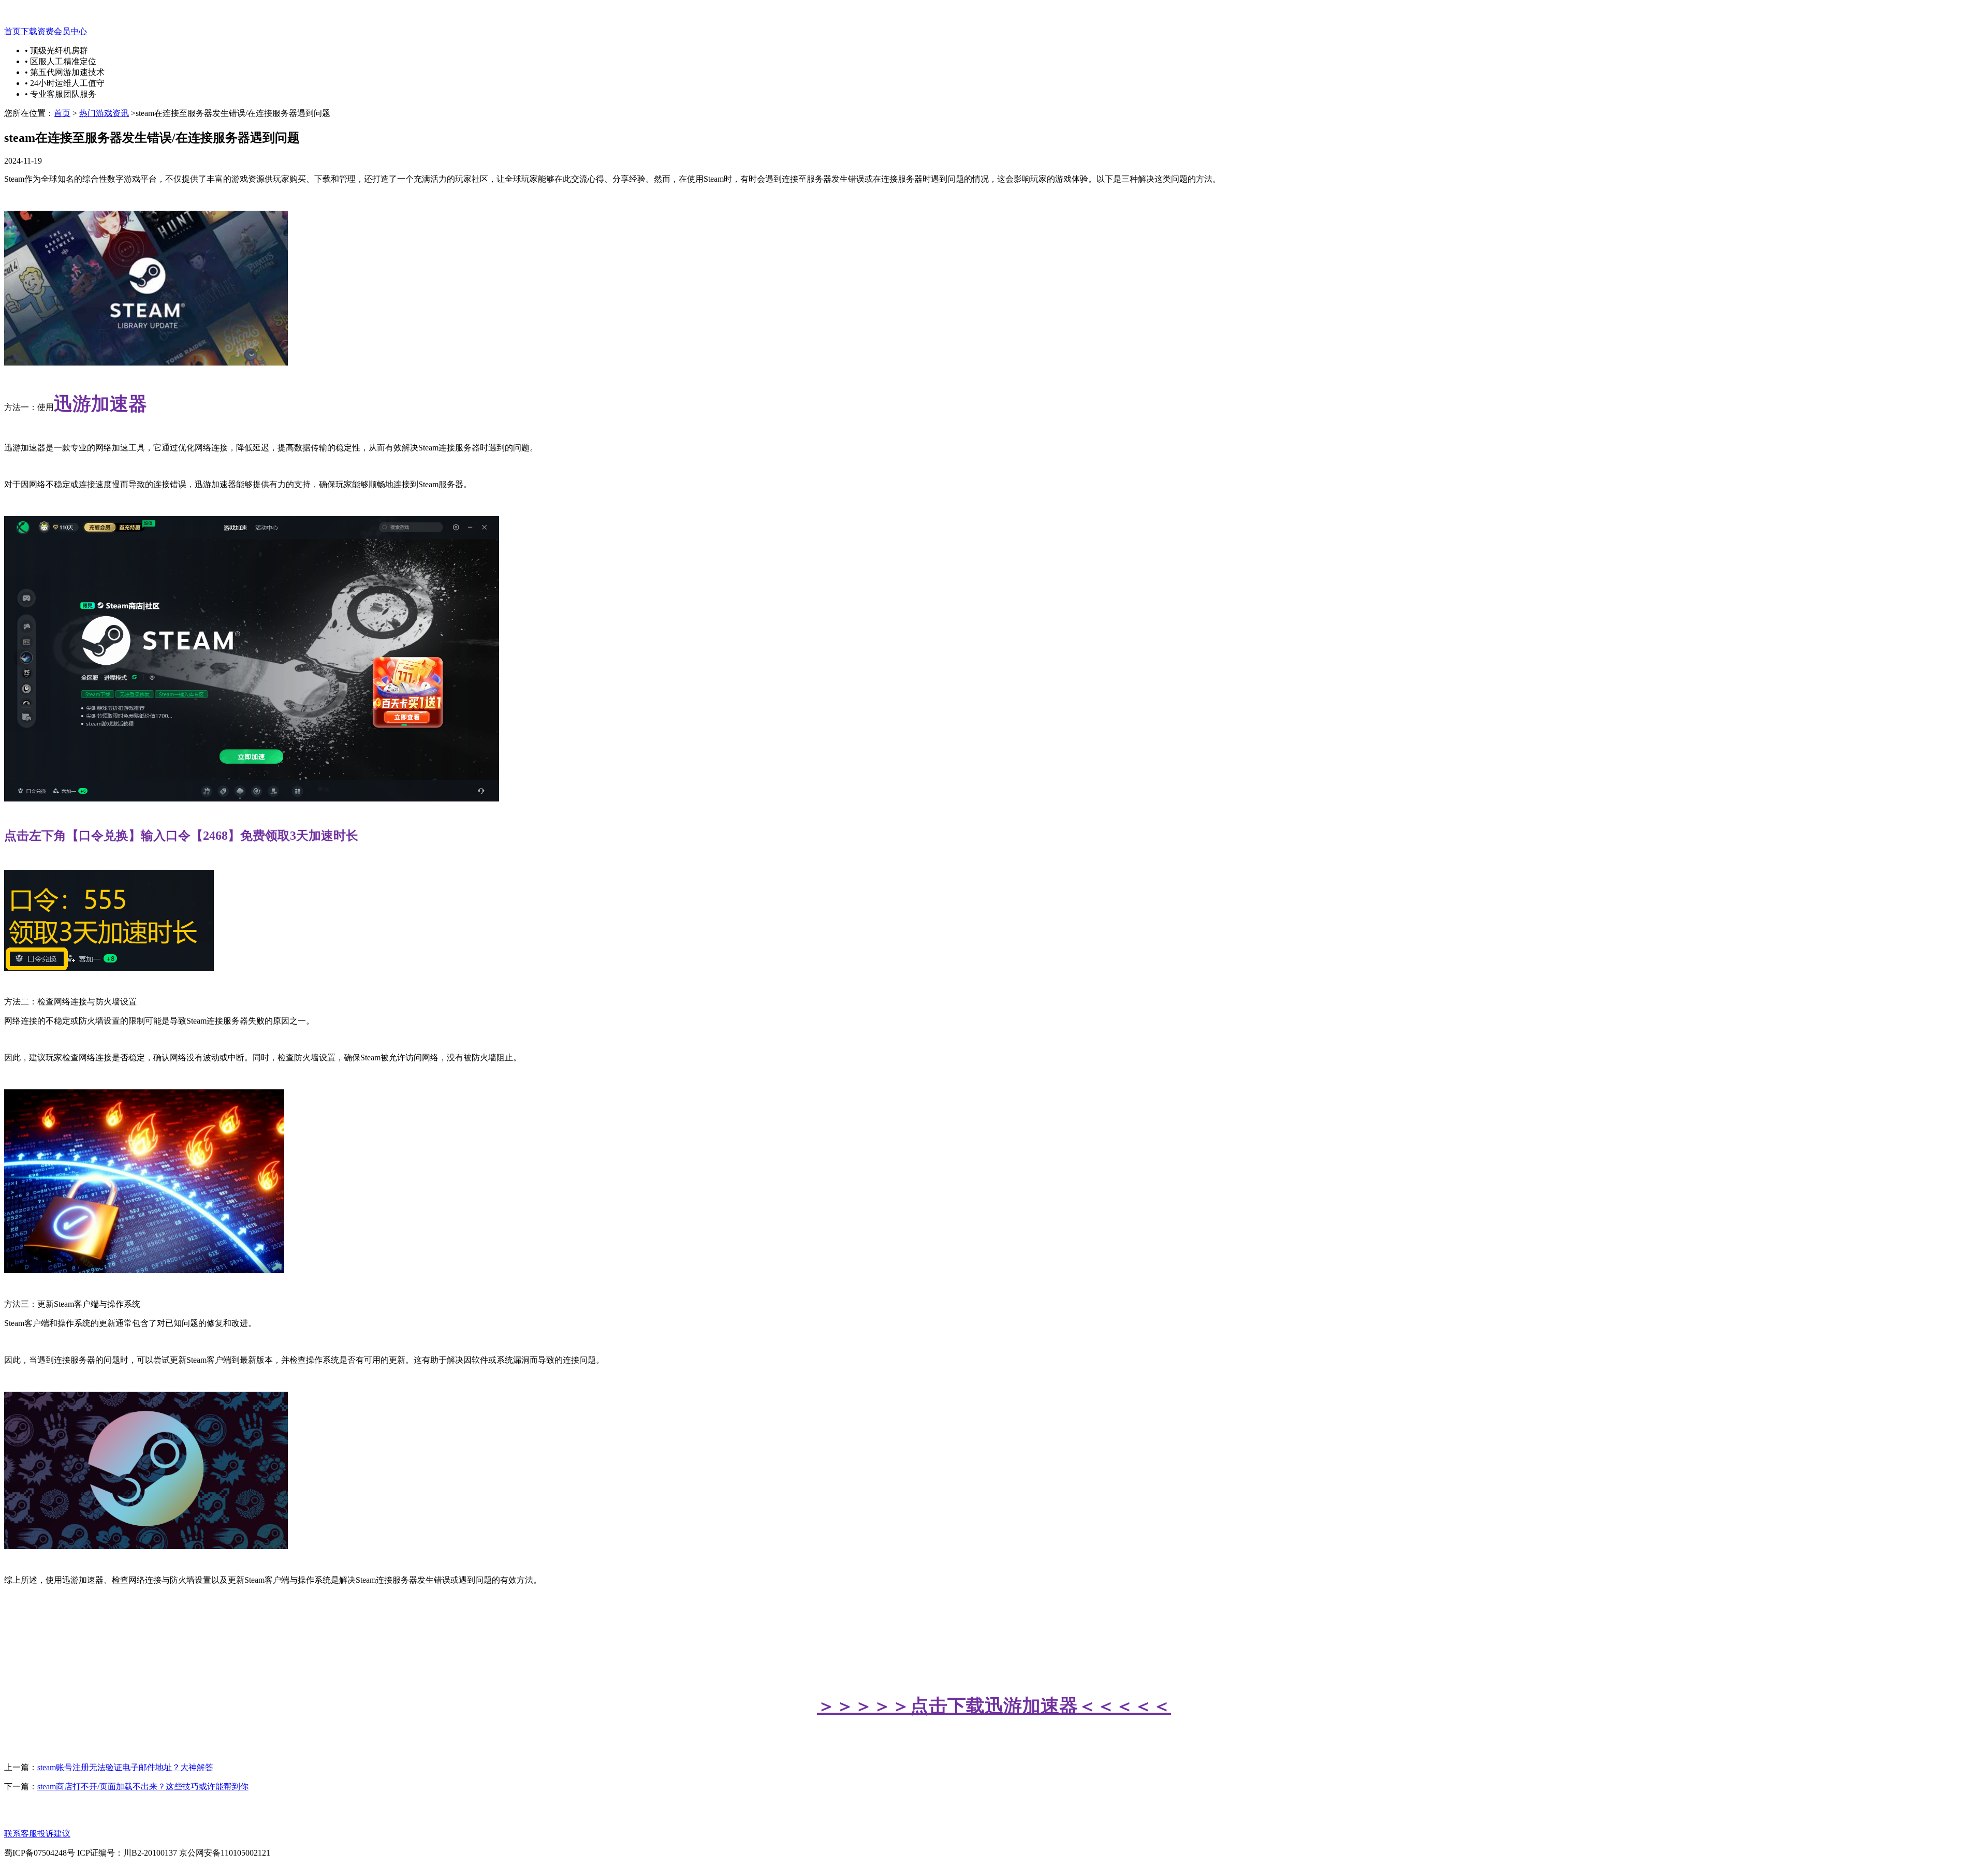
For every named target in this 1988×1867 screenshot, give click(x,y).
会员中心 (70, 31)
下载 (29, 31)
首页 (12, 31)
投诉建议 (54, 1834)
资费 (46, 31)
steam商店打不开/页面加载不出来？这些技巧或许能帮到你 (143, 1786)
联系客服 (21, 1834)
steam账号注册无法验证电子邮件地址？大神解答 (125, 1767)
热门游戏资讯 (104, 113)
